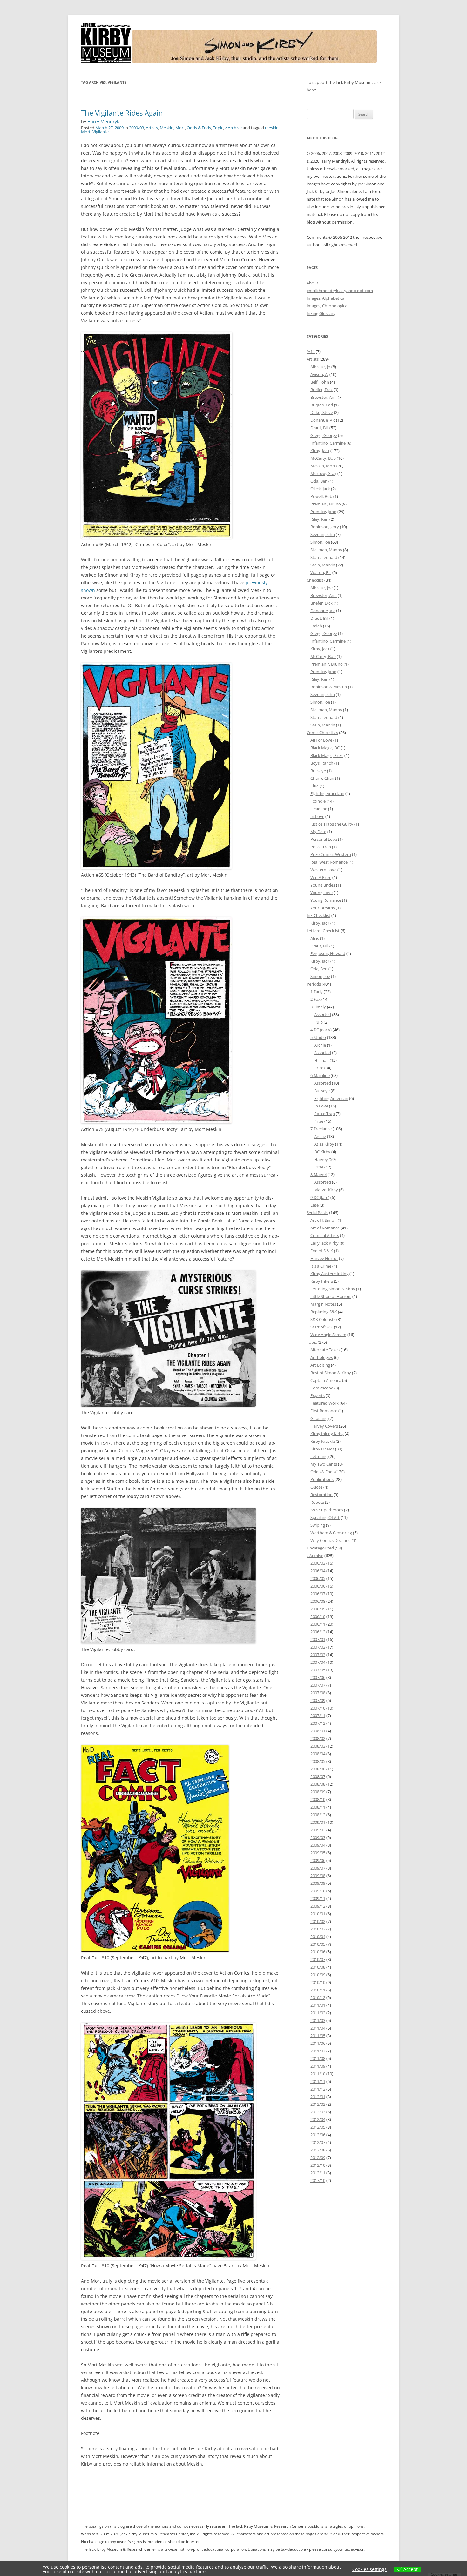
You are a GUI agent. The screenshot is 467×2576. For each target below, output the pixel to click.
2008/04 (318, 1754)
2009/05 (318, 1853)
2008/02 (318, 1738)
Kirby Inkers (322, 1281)
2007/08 (318, 1693)
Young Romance (326, 900)
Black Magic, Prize (327, 755)
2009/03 (136, 128)
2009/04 (318, 1845)
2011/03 (318, 2020)
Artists (152, 128)
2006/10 (318, 1616)
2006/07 (318, 1594)
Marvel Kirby (326, 1190)
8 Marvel (318, 1174)
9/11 (311, 351)
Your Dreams (323, 908)
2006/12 (318, 1632)
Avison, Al (319, 374)
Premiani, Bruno (326, 504)
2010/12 (318, 1997)
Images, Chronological (327, 306)
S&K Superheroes (327, 1510)
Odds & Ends (199, 128)
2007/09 (318, 1700)
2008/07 (318, 1776)
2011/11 (318, 2081)
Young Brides (323, 885)
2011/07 (318, 2051)
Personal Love (324, 839)
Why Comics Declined (331, 1540)
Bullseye (318, 771)
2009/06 (318, 1860)
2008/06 (318, 1769)
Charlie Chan (322, 778)
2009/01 (318, 1822)
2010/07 (318, 1959)
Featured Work (325, 1403)
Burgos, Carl (322, 405)
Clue (315, 786)
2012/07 (318, 2142)
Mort (86, 132)
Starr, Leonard (324, 557)
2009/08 (318, 1876)
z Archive (233, 128)
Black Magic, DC (325, 748)
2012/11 (318, 2173)
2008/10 (318, 1799)
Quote (316, 1487)
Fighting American (327, 793)
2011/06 (318, 2043)
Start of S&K (322, 1327)
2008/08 (318, 1784)
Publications (322, 1479)
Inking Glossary (321, 313)
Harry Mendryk (103, 121)
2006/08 (318, 1601)
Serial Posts (317, 1213)
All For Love (321, 740)
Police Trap (321, 847)
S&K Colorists (323, 1319)
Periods (314, 984)
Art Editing (320, 1365)
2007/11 (318, 1716)
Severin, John (323, 534)
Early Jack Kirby (325, 1243)
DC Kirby (322, 1152)
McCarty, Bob (323, 458)
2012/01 (318, 2097)
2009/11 (318, 1898)
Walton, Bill (321, 572)
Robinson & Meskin (329, 687)
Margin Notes (323, 1304)
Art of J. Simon (324, 1220)
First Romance (324, 1411)
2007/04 (318, 1662)
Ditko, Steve (322, 412)
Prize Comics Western (331, 854)
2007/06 (318, 1677)
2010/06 (318, 1952)
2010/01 (318, 1914)
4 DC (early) (321, 1030)
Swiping (318, 1525)
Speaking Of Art (325, 1517)
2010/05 (318, 1944)
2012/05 (318, 2127)
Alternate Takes (325, 1350)
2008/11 (318, 1807)
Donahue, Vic (323, 420)
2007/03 (318, 1655)
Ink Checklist (318, 915)
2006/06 (318, 1586)
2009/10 (318, 1891)
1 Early (317, 992)
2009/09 (318, 1883)
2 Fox (315, 999)
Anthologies (322, 1357)
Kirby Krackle (323, 1441)
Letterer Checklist (323, 931)
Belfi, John (320, 382)
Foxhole (318, 801)
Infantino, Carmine (328, 443)
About (312, 283)
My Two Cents (324, 1464)
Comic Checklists (322, 733)
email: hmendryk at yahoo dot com (340, 291)
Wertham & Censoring (331, 1533)
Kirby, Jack (320, 451)
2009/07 (318, 1868)
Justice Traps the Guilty (332, 824)
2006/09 (318, 1609)
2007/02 (318, 1647)
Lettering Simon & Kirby (333, 1289)
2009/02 (318, 1830)
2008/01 (318, 1731)
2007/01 (318, 1639)
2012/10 (318, 2165)
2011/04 (318, 2028)
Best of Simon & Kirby (331, 1373)
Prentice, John (323, 512)
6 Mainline (320, 1075)
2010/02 (318, 1921)
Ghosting (319, 1418)
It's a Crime (321, 1266)
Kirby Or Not (322, 1449)
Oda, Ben (319, 481)
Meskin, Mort (172, 128)
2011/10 (318, 2074)
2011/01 (318, 2005)
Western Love (323, 870)
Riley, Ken (319, 519)
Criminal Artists (325, 1235)
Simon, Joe (320, 542)
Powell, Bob (321, 496)
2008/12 (318, 1815)
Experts (318, 1395)
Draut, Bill (319, 428)
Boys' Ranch (322, 763)
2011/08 (318, 2058)
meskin (272, 128)
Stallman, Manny (326, 550)
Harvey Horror (324, 1258)
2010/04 (318, 1937)
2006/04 (318, 1571)
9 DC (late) (320, 1197)
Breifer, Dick (321, 390)
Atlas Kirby (324, 1144)
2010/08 (318, 1967)
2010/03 (318, 1929)
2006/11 (318, 1624)
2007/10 (318, 1708)
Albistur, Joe (321, 588)
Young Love (321, 893)
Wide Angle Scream (328, 1335)
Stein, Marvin (323, 565)
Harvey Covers (324, 1426)
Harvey (321, 1159)
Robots (317, 1502)
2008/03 (318, 1746)
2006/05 (318, 1578)
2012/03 (318, 2112)
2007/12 (318, 1723)
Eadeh (316, 626)
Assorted (323, 1014)
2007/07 (318, 1685)
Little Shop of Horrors (331, 1296)
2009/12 (318, 1906)
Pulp (318, 1022)
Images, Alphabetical (326, 298)
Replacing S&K (324, 1312)
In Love (317, 816)
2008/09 (318, 1792)
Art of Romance (325, 1228)
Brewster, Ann (324, 397)
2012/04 (318, 2119)
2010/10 (318, 1982)
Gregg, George (324, 435)
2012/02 (318, 2104)
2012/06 (318, 2135)
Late (315, 1205)
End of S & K (322, 1251)
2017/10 (318, 2180)
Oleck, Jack (320, 489)
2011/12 (318, 2089)
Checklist (315, 580)
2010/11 (318, 1990)
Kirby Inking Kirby (327, 1434)
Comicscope (322, 1388)
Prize (319, 1068)
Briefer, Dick (321, 603)
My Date (318, 832)
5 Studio (318, 1037)
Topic (218, 128)
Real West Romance (329, 862)
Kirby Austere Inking (329, 1274)
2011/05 (318, 2036)
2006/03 (318, 1563)
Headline (319, 809)
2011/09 (318, 2066)
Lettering (319, 1456)
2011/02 (318, 2013)
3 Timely (318, 1007)
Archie (320, 1045)
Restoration (321, 1495)
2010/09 (318, 1975)
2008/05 (318, 1761)
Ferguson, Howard (328, 953)
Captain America (326, 1380)
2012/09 (318, 2158)
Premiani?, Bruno (327, 664)
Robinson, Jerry (325, 527)
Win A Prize (321, 877)
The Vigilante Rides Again (122, 113)
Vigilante (101, 132)
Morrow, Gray (323, 473)
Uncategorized (320, 1548)
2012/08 (318, 2150)
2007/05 (318, 1670)
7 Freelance (321, 1129)
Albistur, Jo (320, 367)
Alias (315, 938)
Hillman (321, 1060)
